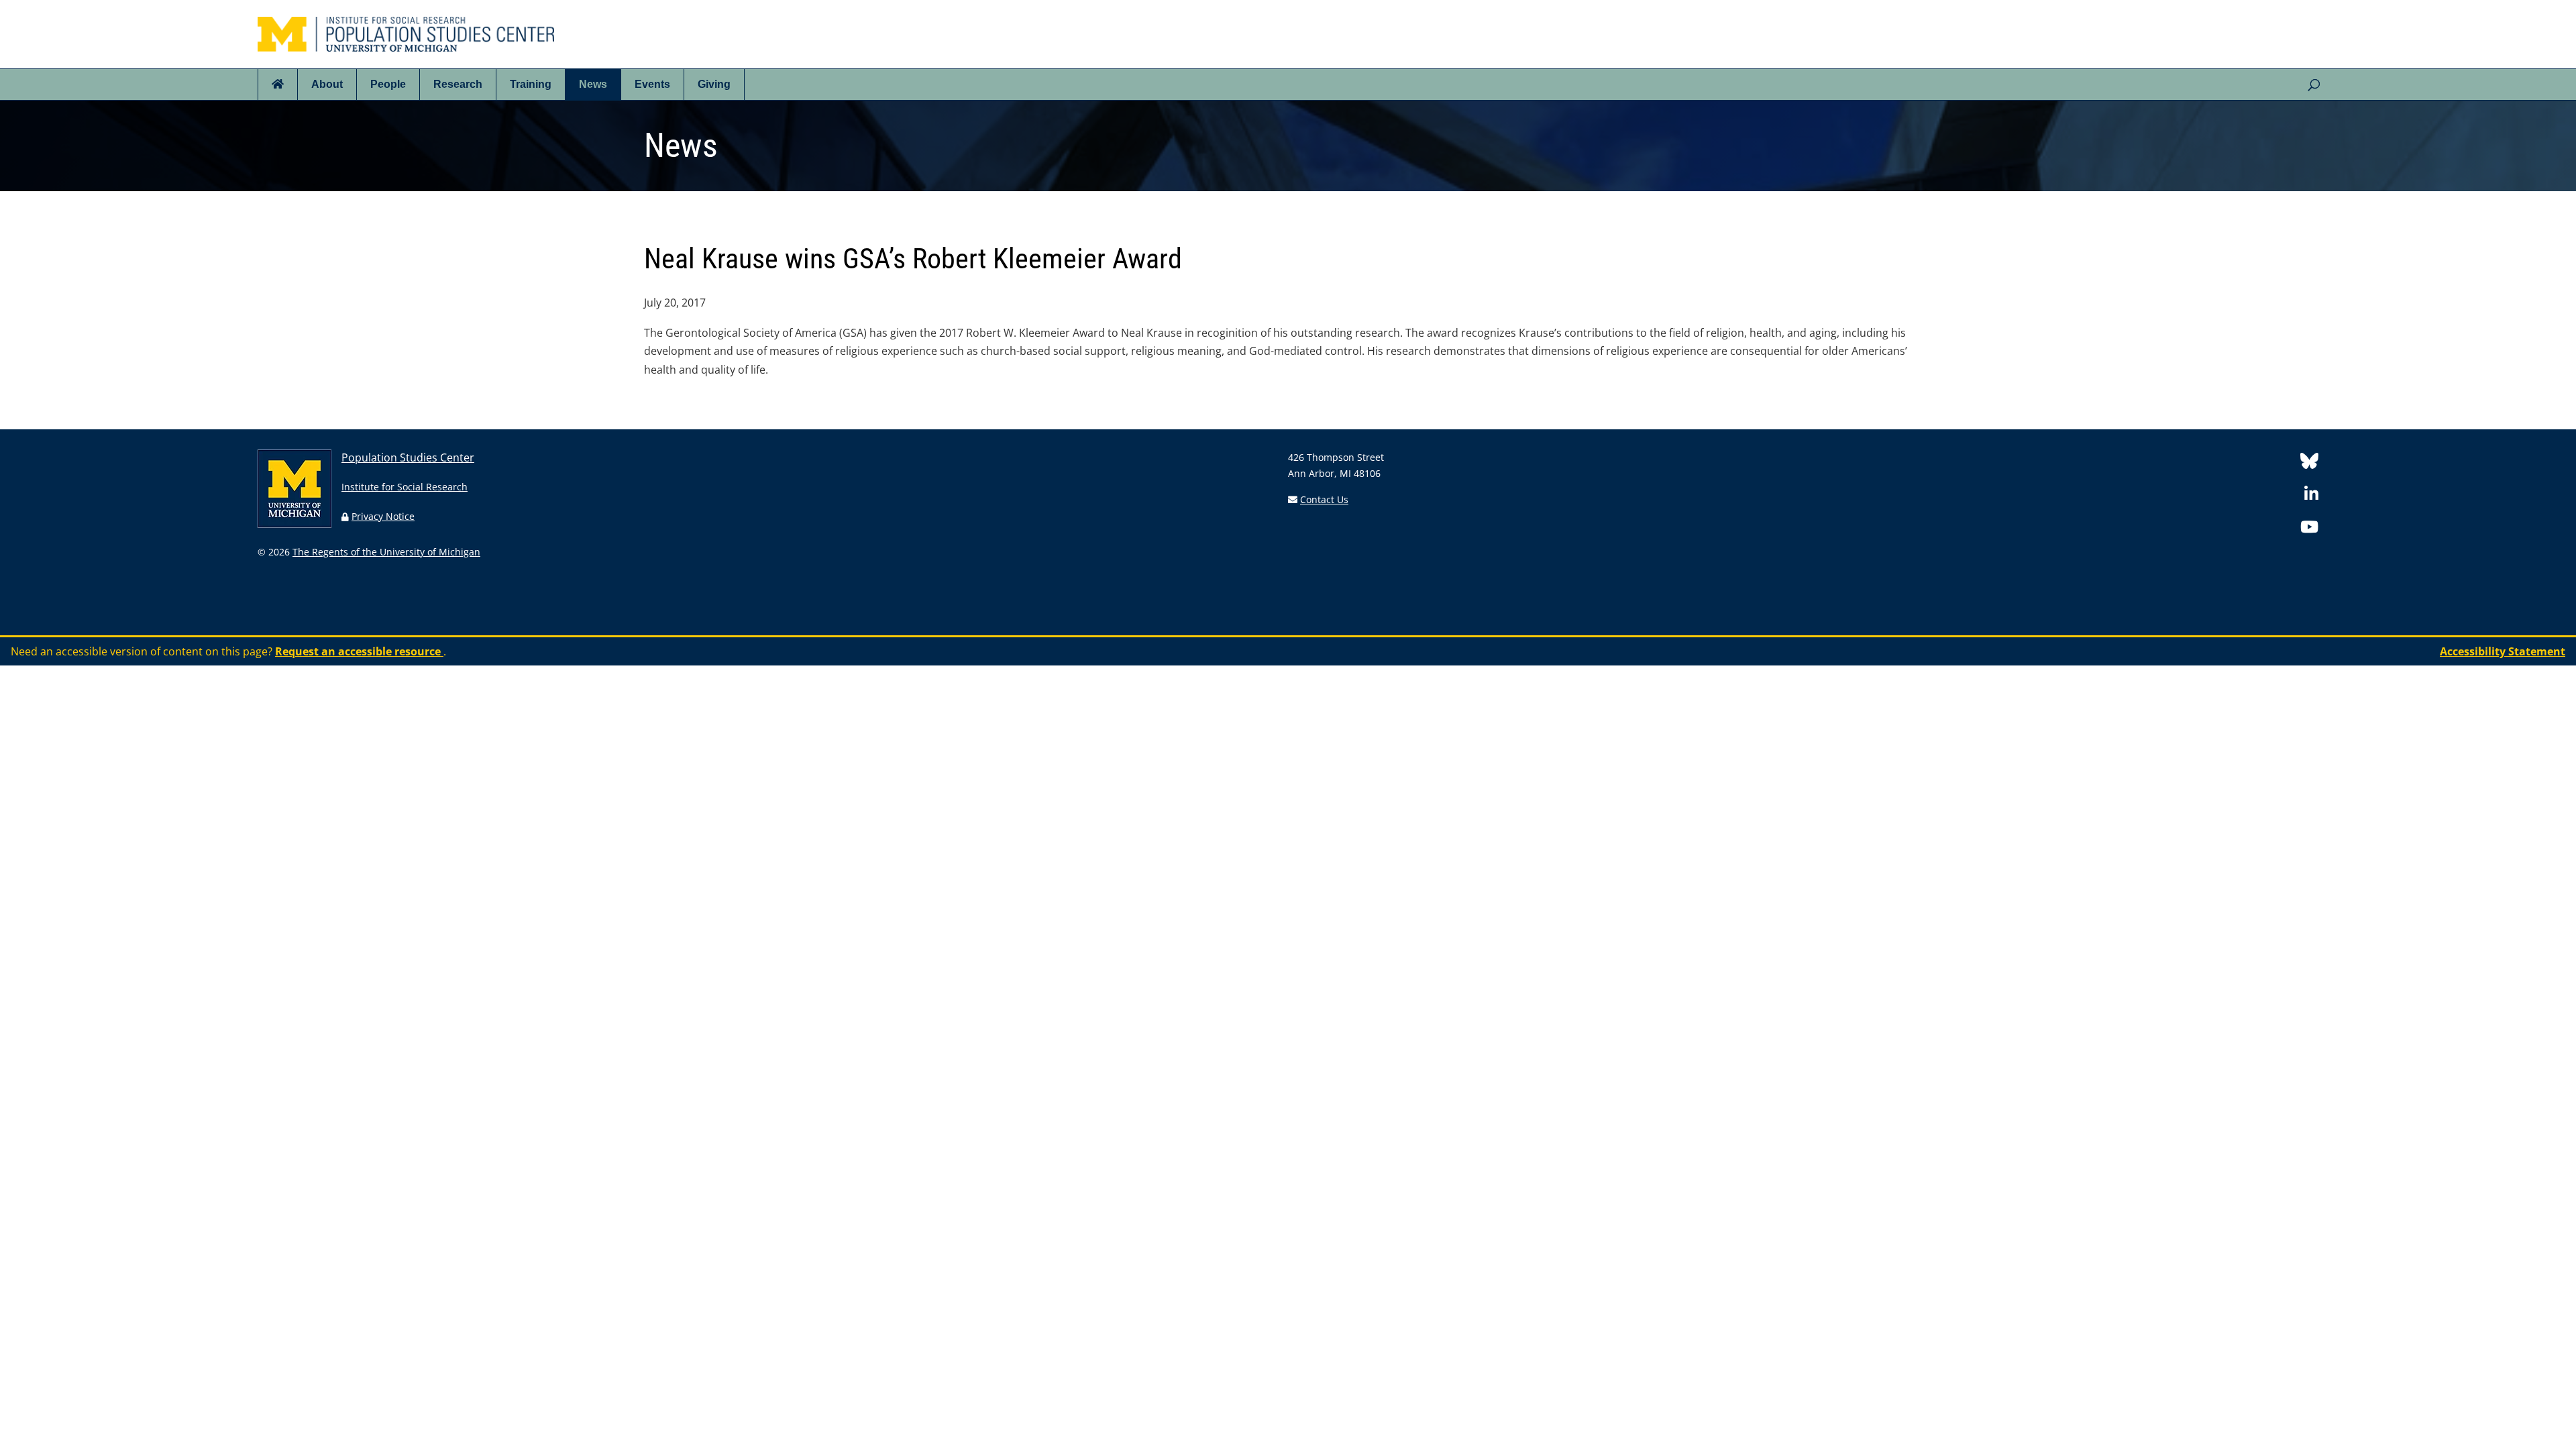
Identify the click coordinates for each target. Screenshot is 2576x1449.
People (388, 84)
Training (531, 84)
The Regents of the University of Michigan (386, 552)
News (593, 84)
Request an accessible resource (359, 651)
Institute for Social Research (405, 487)
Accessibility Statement (2503, 651)
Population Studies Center (408, 458)
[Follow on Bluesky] (2309, 463)
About (327, 84)
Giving (714, 84)
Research (458, 84)
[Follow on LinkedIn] (2311, 496)
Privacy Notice (383, 516)
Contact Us (1324, 499)
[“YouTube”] (2309, 529)
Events (652, 84)
